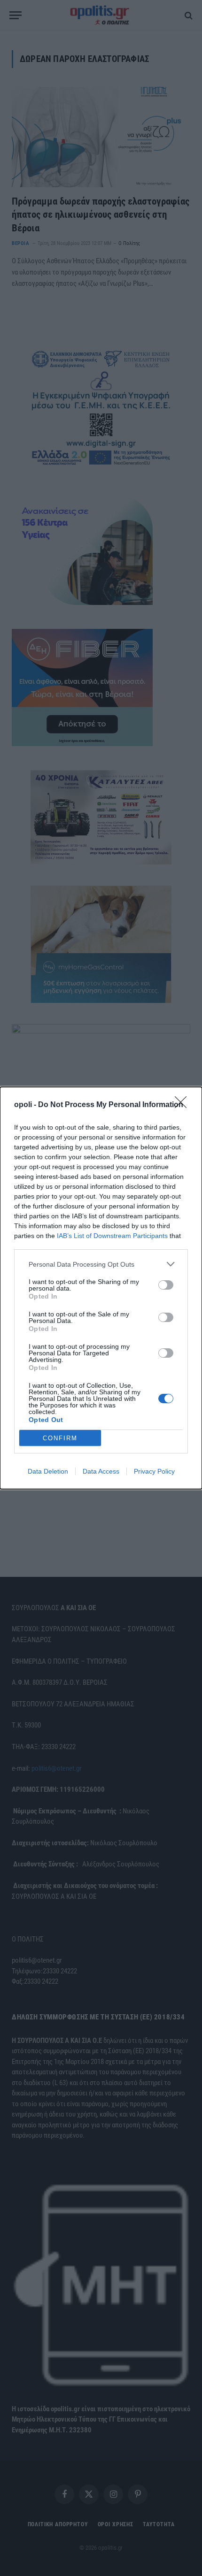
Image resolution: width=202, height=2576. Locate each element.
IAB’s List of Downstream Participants (112, 1236)
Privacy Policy (154, 1471)
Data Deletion (48, 1471)
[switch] (166, 1285)
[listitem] (101, 1264)
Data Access (101, 1471)
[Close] (184, 1105)
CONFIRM (60, 1438)
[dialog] (101, 1288)
